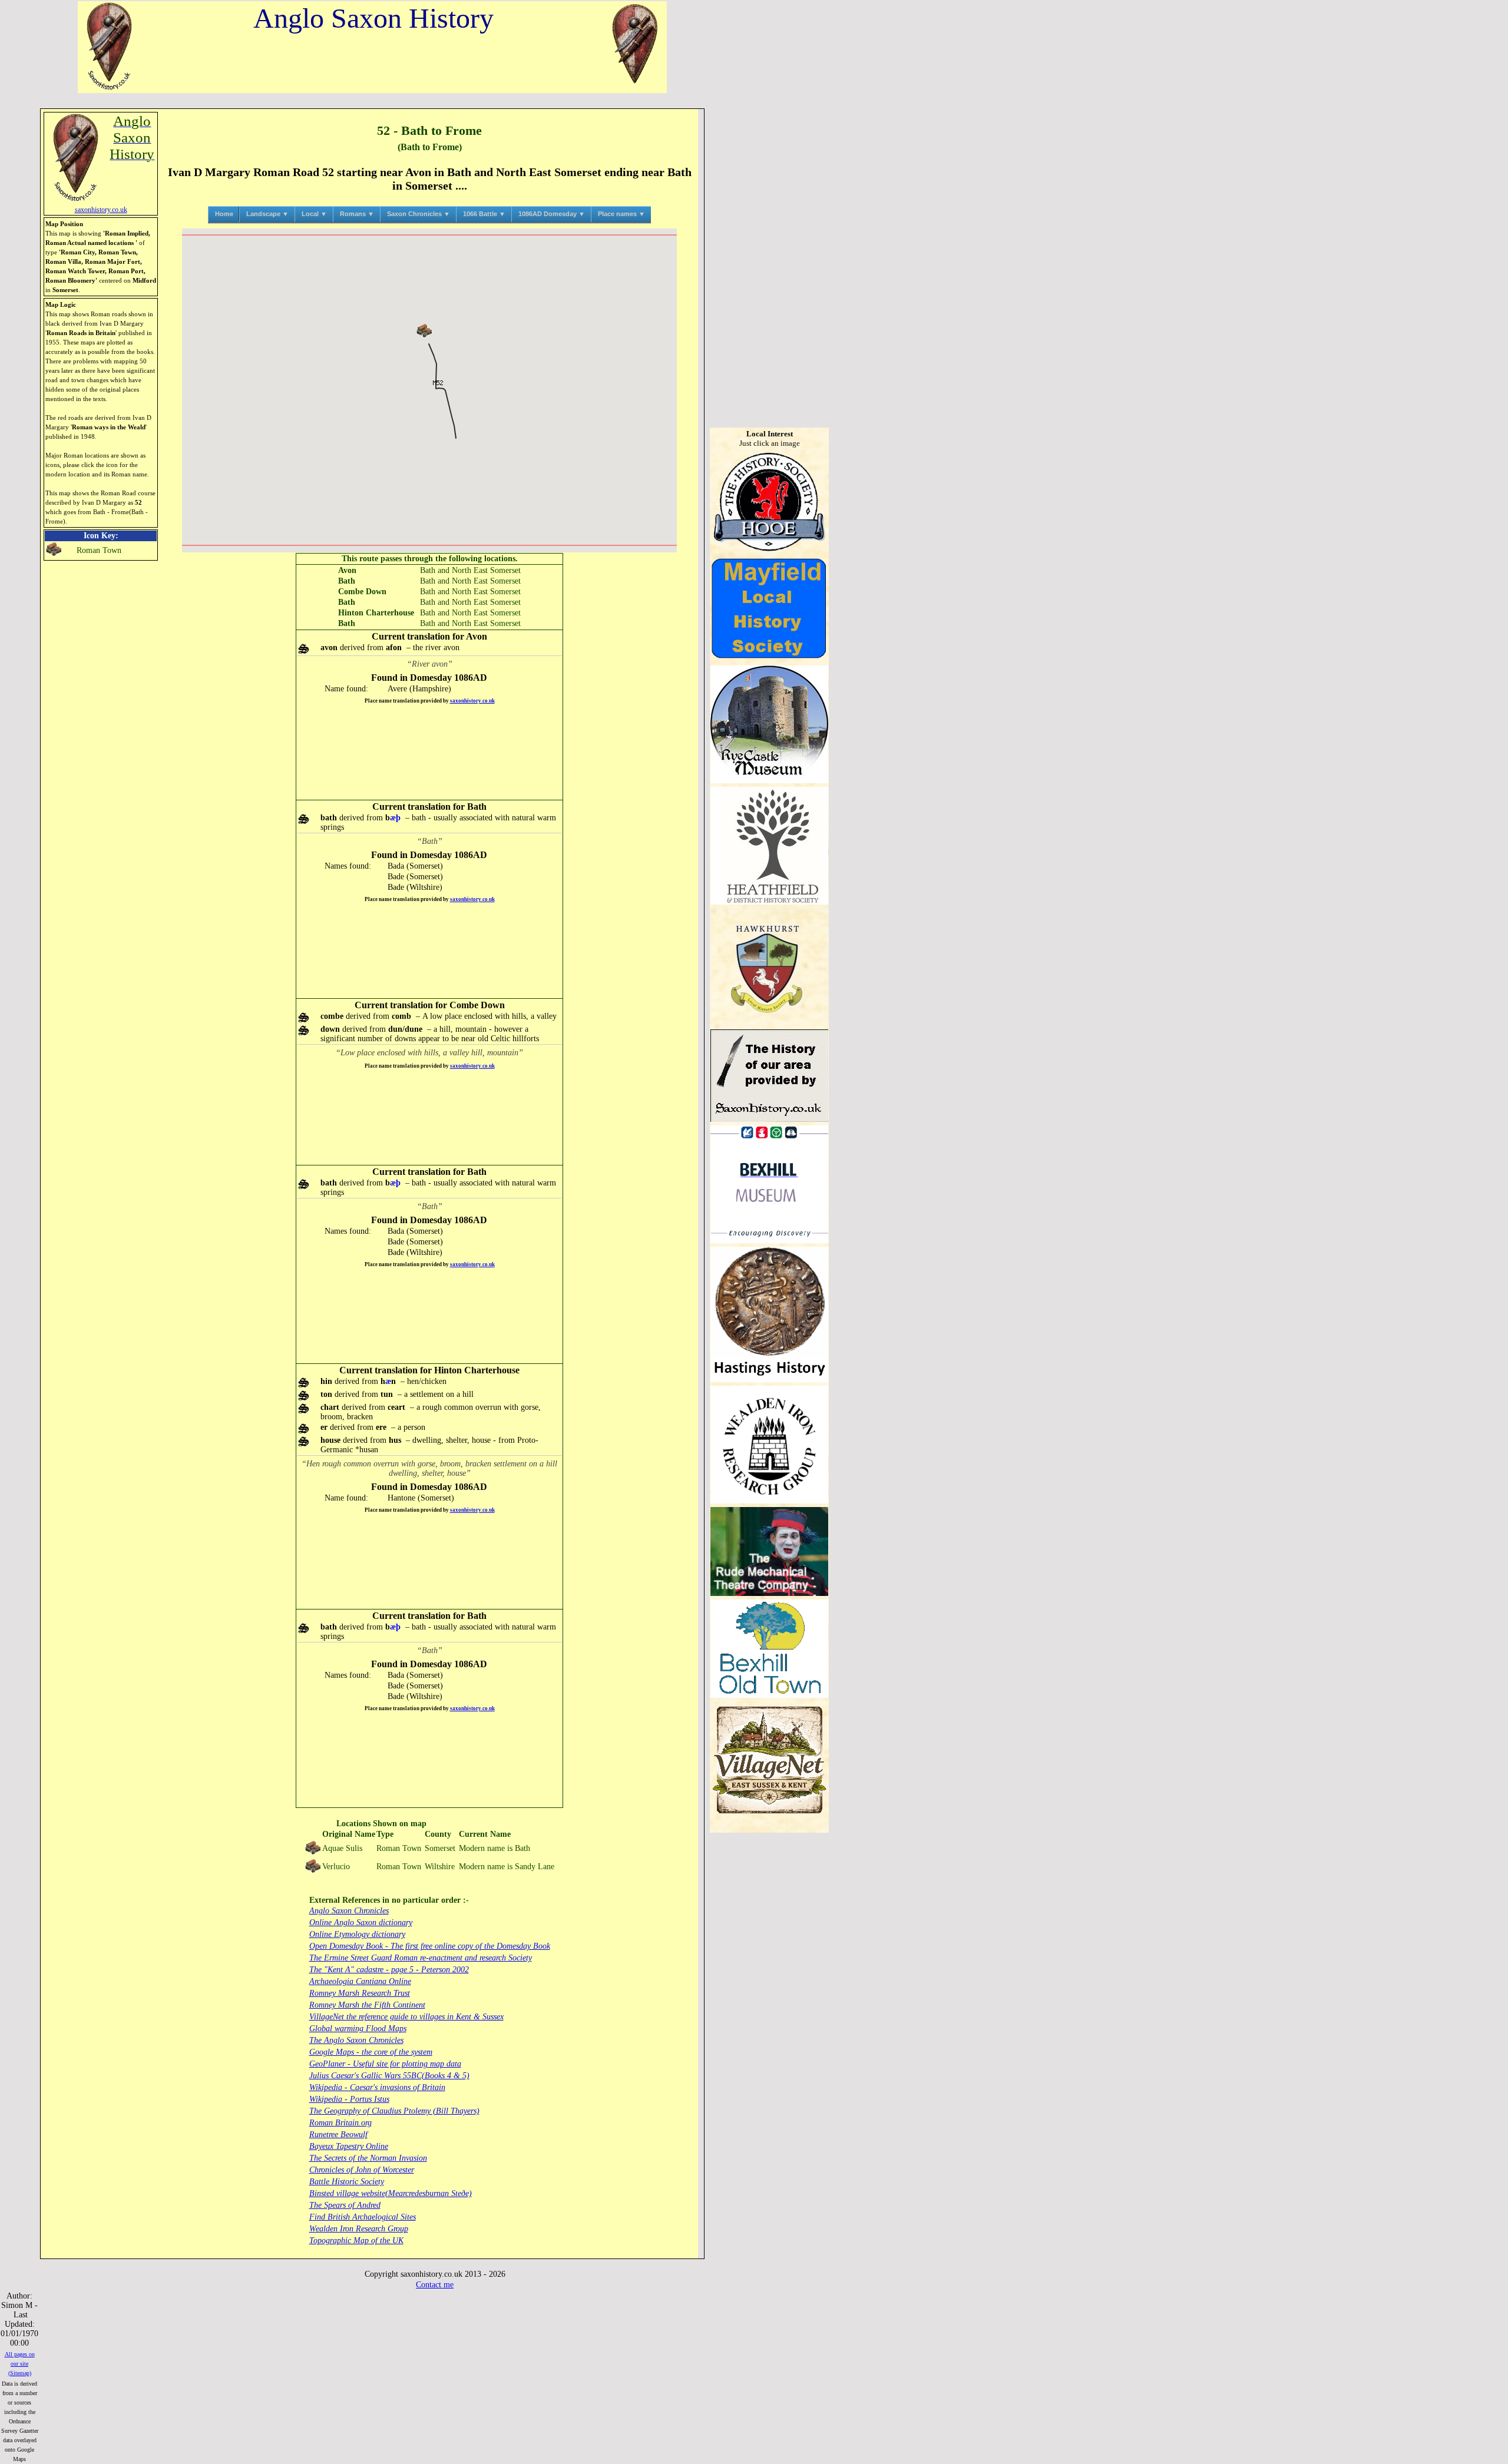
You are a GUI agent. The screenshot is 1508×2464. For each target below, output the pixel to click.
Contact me (435, 2285)
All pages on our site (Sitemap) (20, 2364)
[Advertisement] (429, 752)
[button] (424, 331)
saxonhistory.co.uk (472, 701)
